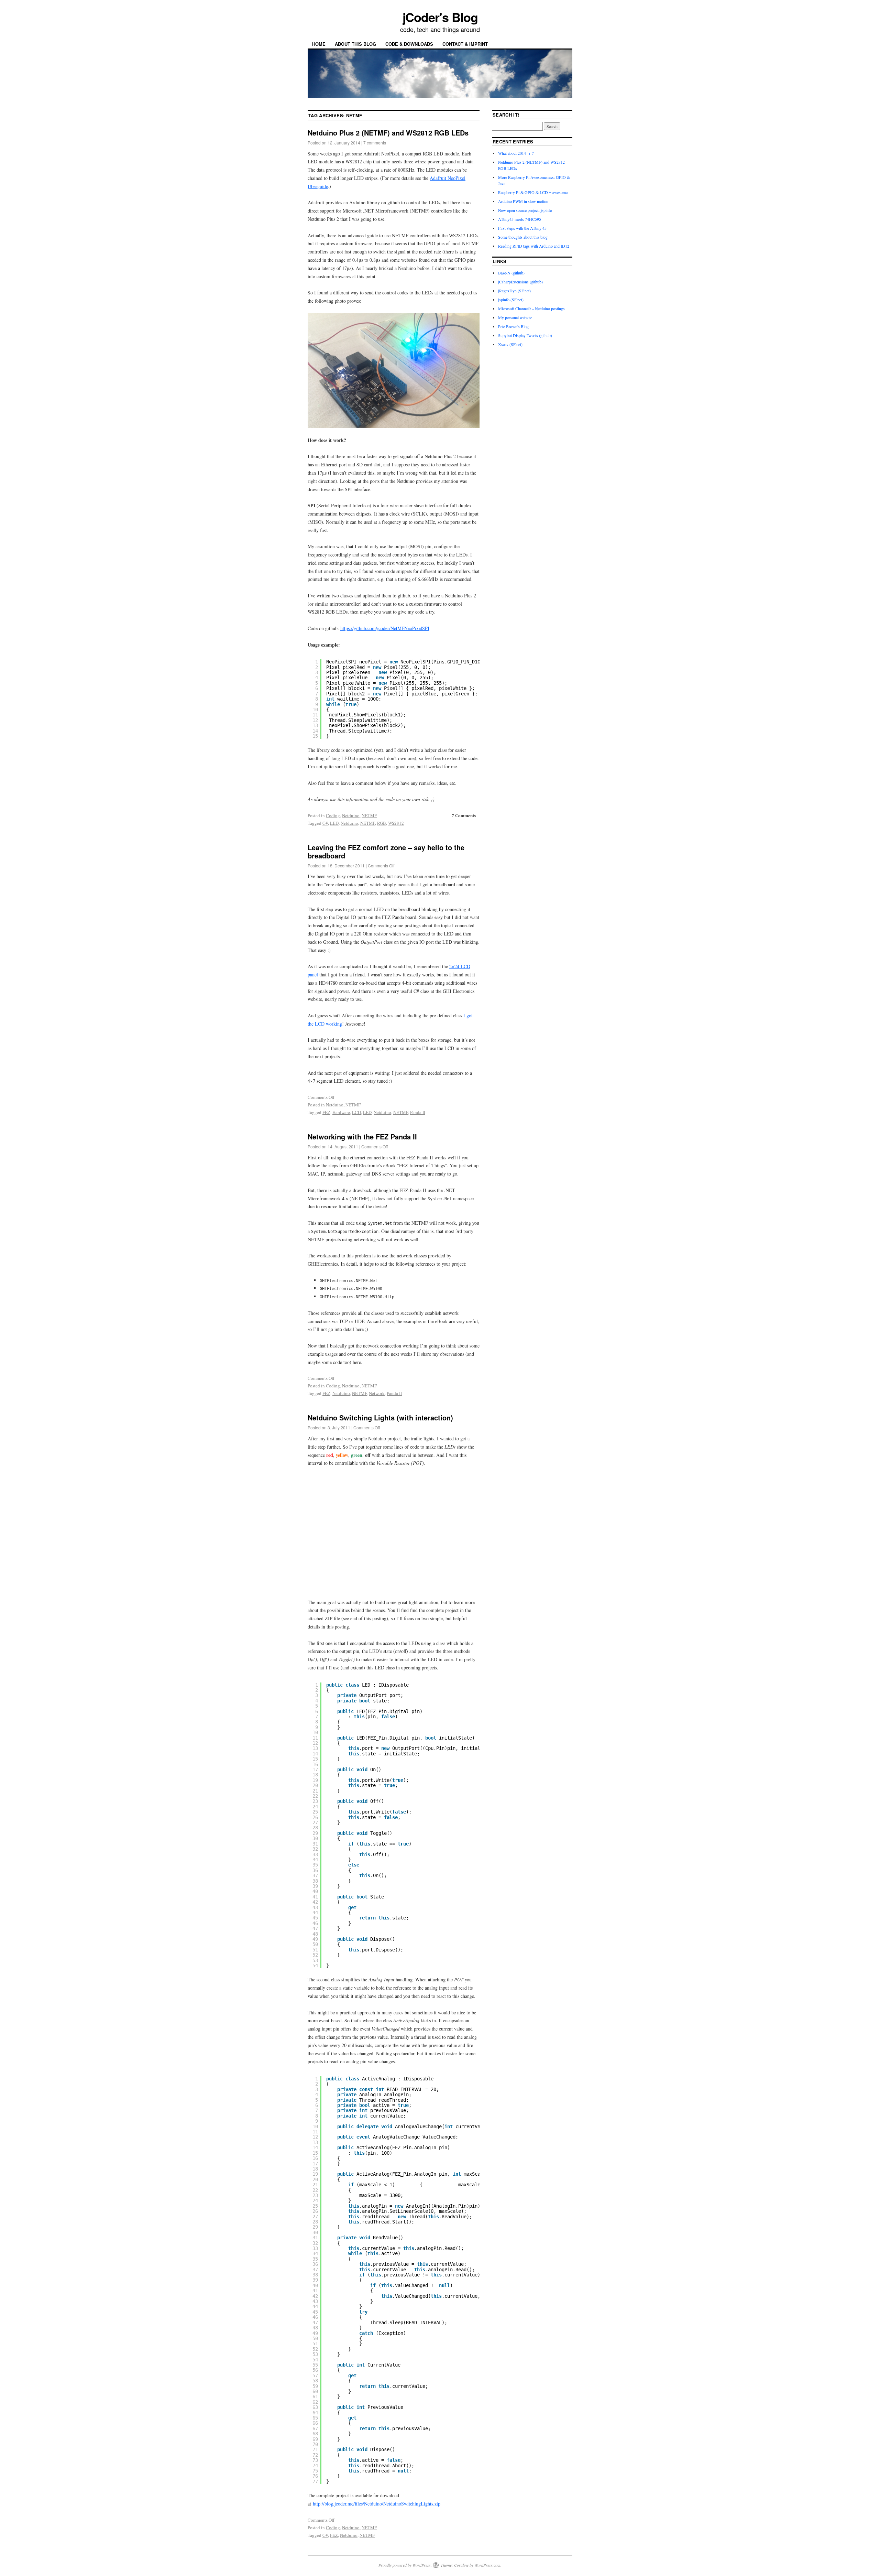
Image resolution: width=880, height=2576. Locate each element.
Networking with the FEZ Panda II (362, 1137)
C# (325, 823)
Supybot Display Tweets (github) (525, 335)
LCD (356, 1112)
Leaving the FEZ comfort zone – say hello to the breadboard (386, 851)
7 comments (375, 143)
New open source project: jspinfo (525, 210)
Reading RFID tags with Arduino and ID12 (534, 246)
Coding (333, 815)
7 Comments (464, 815)
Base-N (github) (511, 273)
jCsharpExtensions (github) (520, 282)
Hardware (341, 1112)
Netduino (351, 815)
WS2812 (396, 823)
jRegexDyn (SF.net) (514, 291)
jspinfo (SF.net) (511, 300)
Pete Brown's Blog (513, 326)
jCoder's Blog (440, 17)
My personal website (515, 317)
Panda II (418, 1112)
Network (377, 1393)
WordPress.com (487, 2565)
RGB (382, 823)
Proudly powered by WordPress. (405, 2565)
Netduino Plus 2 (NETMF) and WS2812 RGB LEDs (388, 133)
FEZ (326, 1112)
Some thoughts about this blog (523, 237)
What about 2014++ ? (516, 153)
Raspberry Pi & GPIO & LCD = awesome (533, 192)
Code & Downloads (409, 44)
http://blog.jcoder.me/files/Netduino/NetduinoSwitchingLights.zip (377, 2504)
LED (334, 823)
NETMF (369, 815)
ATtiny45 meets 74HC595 (520, 219)
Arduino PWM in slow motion (523, 201)
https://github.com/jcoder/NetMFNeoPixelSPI (385, 628)
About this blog (355, 44)
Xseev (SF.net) (510, 344)
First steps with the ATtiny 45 (522, 228)
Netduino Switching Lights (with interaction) (380, 1417)
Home (319, 44)
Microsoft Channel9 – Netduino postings (531, 309)
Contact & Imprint (465, 44)
